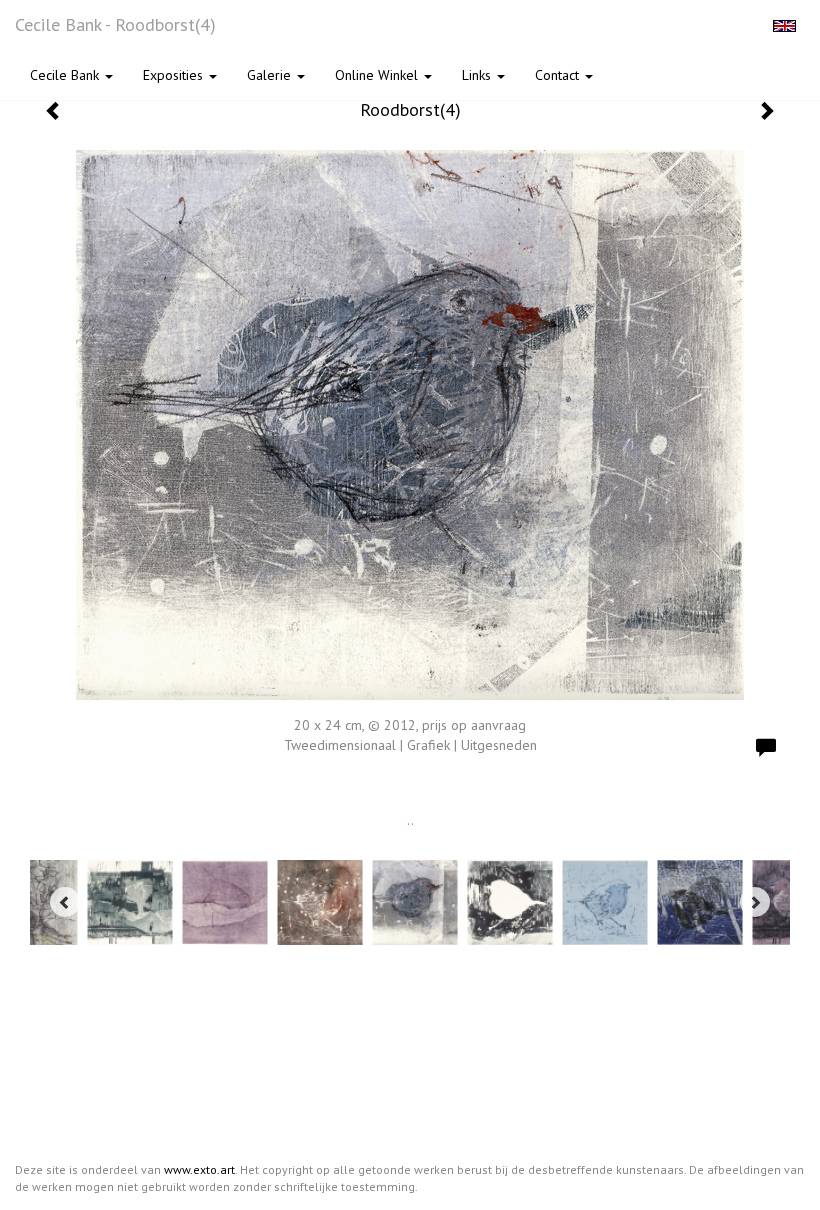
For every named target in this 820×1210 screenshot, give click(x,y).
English (784, 26)
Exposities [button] (175, 75)
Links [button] (478, 75)
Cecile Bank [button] (66, 75)
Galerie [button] (271, 75)
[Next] (755, 902)
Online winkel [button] (378, 75)
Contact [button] (559, 75)
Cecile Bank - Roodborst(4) (115, 24)
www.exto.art (199, 1169)
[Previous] (65, 902)
